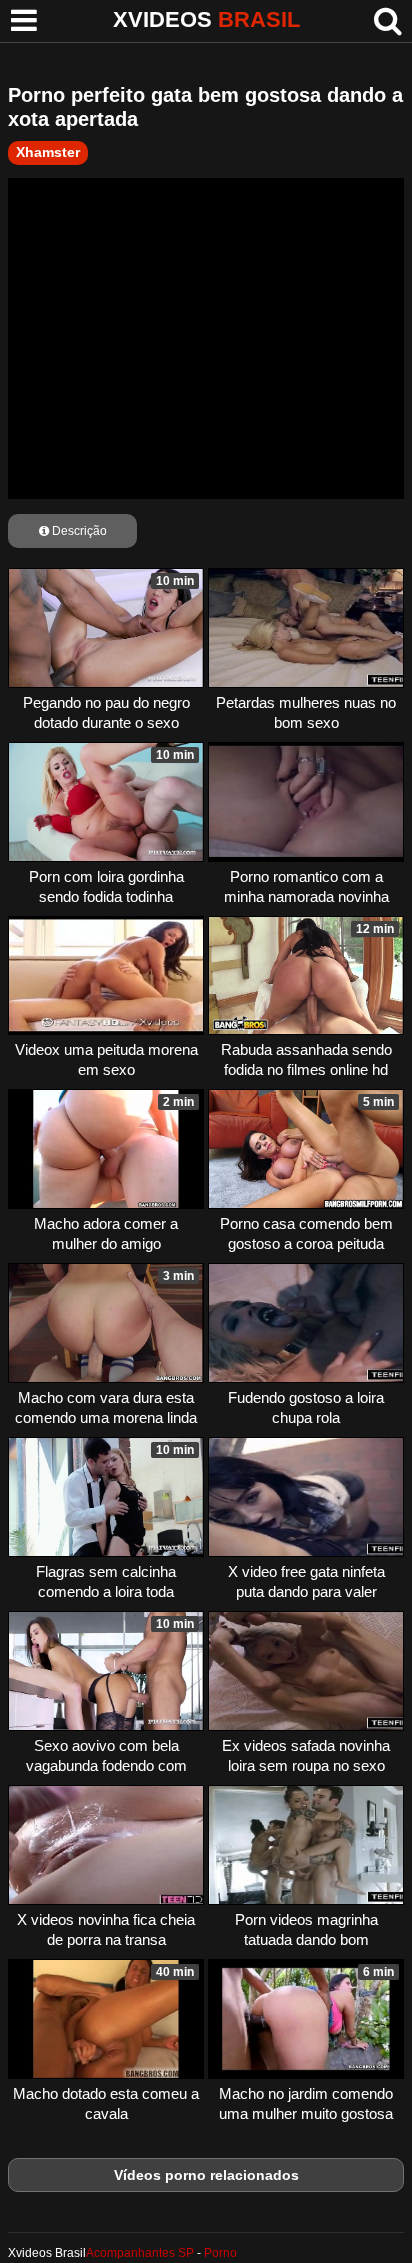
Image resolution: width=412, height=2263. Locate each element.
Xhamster (48, 152)
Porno (220, 2253)
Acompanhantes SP (140, 2253)
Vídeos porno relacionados (206, 2175)
